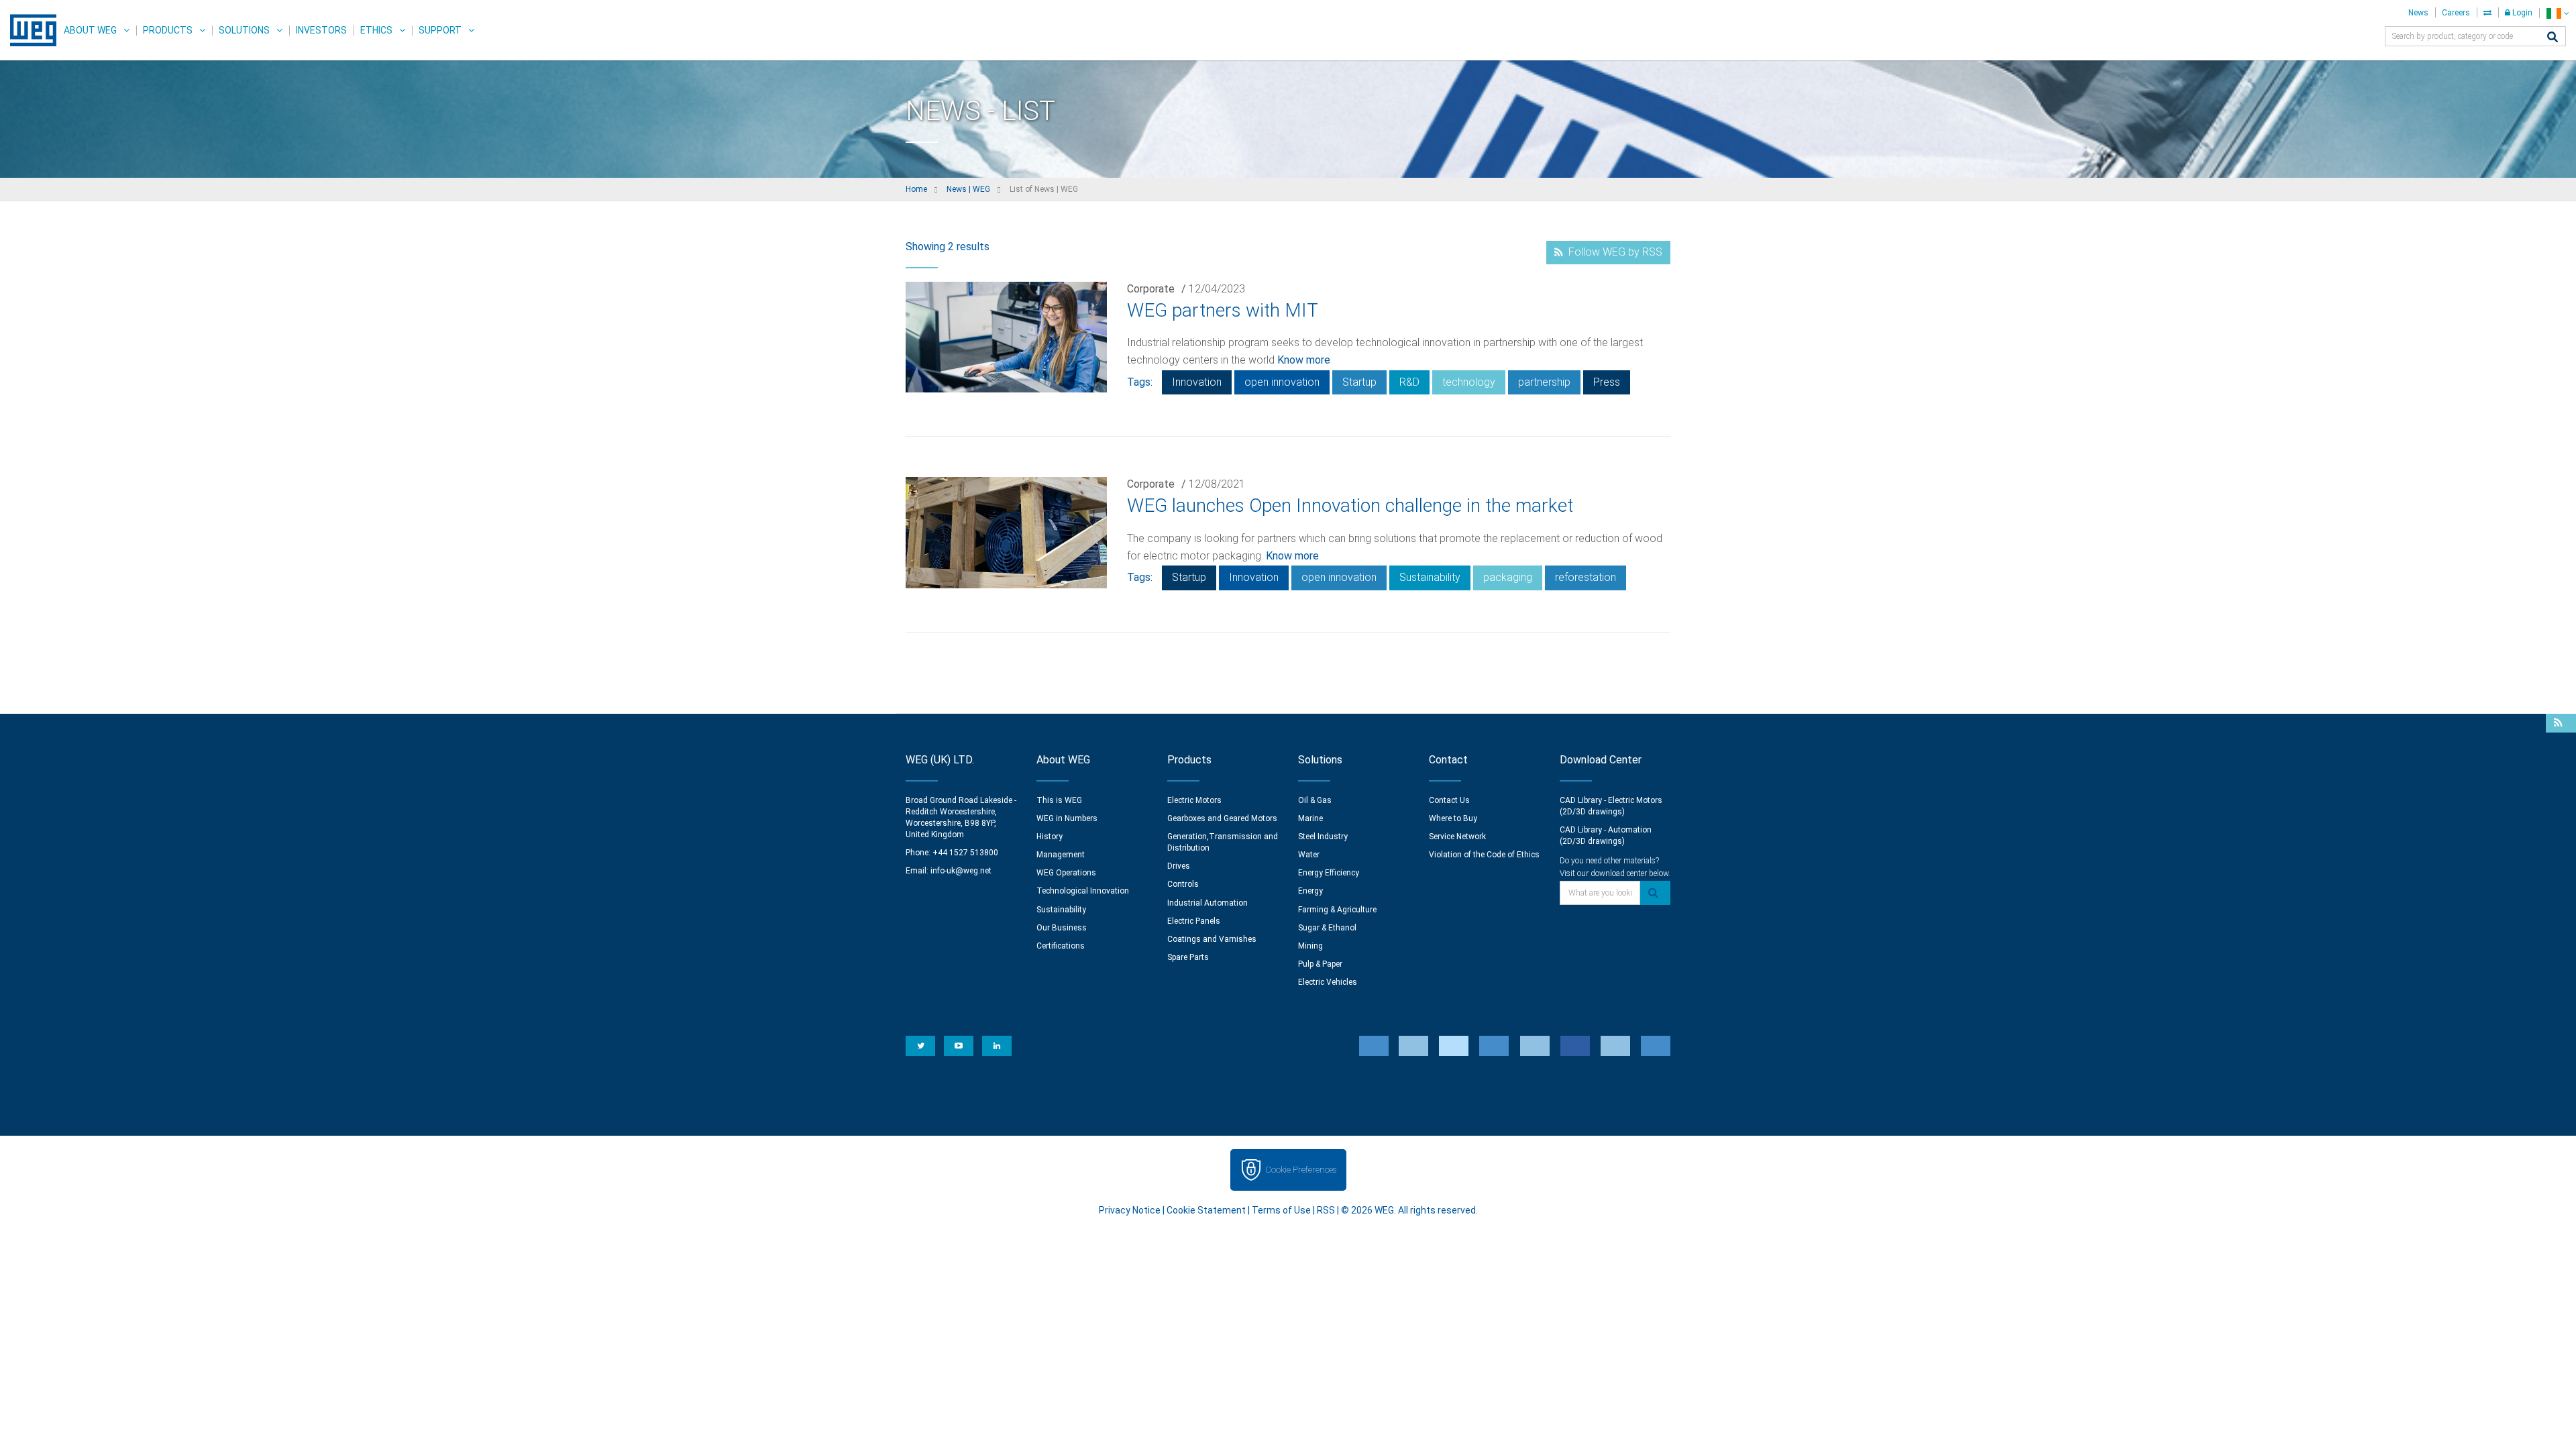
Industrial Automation (1207, 903)
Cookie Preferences (1301, 1170)
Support (440, 30)
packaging (1508, 577)
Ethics (376, 30)
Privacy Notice (1130, 1210)
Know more (1304, 360)
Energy (1310, 891)
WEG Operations (1066, 873)
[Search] (2553, 38)
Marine (1310, 818)
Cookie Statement (1206, 1210)
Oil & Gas (1315, 800)
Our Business (1062, 928)
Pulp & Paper (1320, 964)
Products (168, 30)
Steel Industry (1323, 837)
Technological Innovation (1083, 891)
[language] (2558, 13)
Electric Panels (1194, 921)
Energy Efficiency (1329, 873)
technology (1469, 382)
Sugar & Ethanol (1327, 928)
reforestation (1586, 577)
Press (1607, 382)
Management (1061, 855)
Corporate (1151, 289)
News (2418, 13)
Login (2521, 13)
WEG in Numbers (1067, 818)
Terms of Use (1281, 1210)
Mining (1310, 946)
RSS (1326, 1210)
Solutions (244, 30)
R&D (1409, 382)
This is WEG (1059, 800)
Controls (1183, 884)
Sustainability (1430, 577)
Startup (1359, 382)
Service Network (1457, 837)
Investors (321, 30)
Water (1309, 855)
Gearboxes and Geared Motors (1222, 818)
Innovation (1197, 382)
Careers (2456, 13)
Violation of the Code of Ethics (1484, 855)
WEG (29, 30)
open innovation (1282, 382)
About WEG (90, 30)
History (1050, 837)
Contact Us (1449, 800)
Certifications (1061, 946)
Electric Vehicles (1328, 982)
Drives (1179, 866)
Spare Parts (1188, 957)
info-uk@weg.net (961, 871)
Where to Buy (1453, 818)
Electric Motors (1194, 800)
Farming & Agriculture (1337, 910)
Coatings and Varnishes (1212, 939)
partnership (1544, 382)
